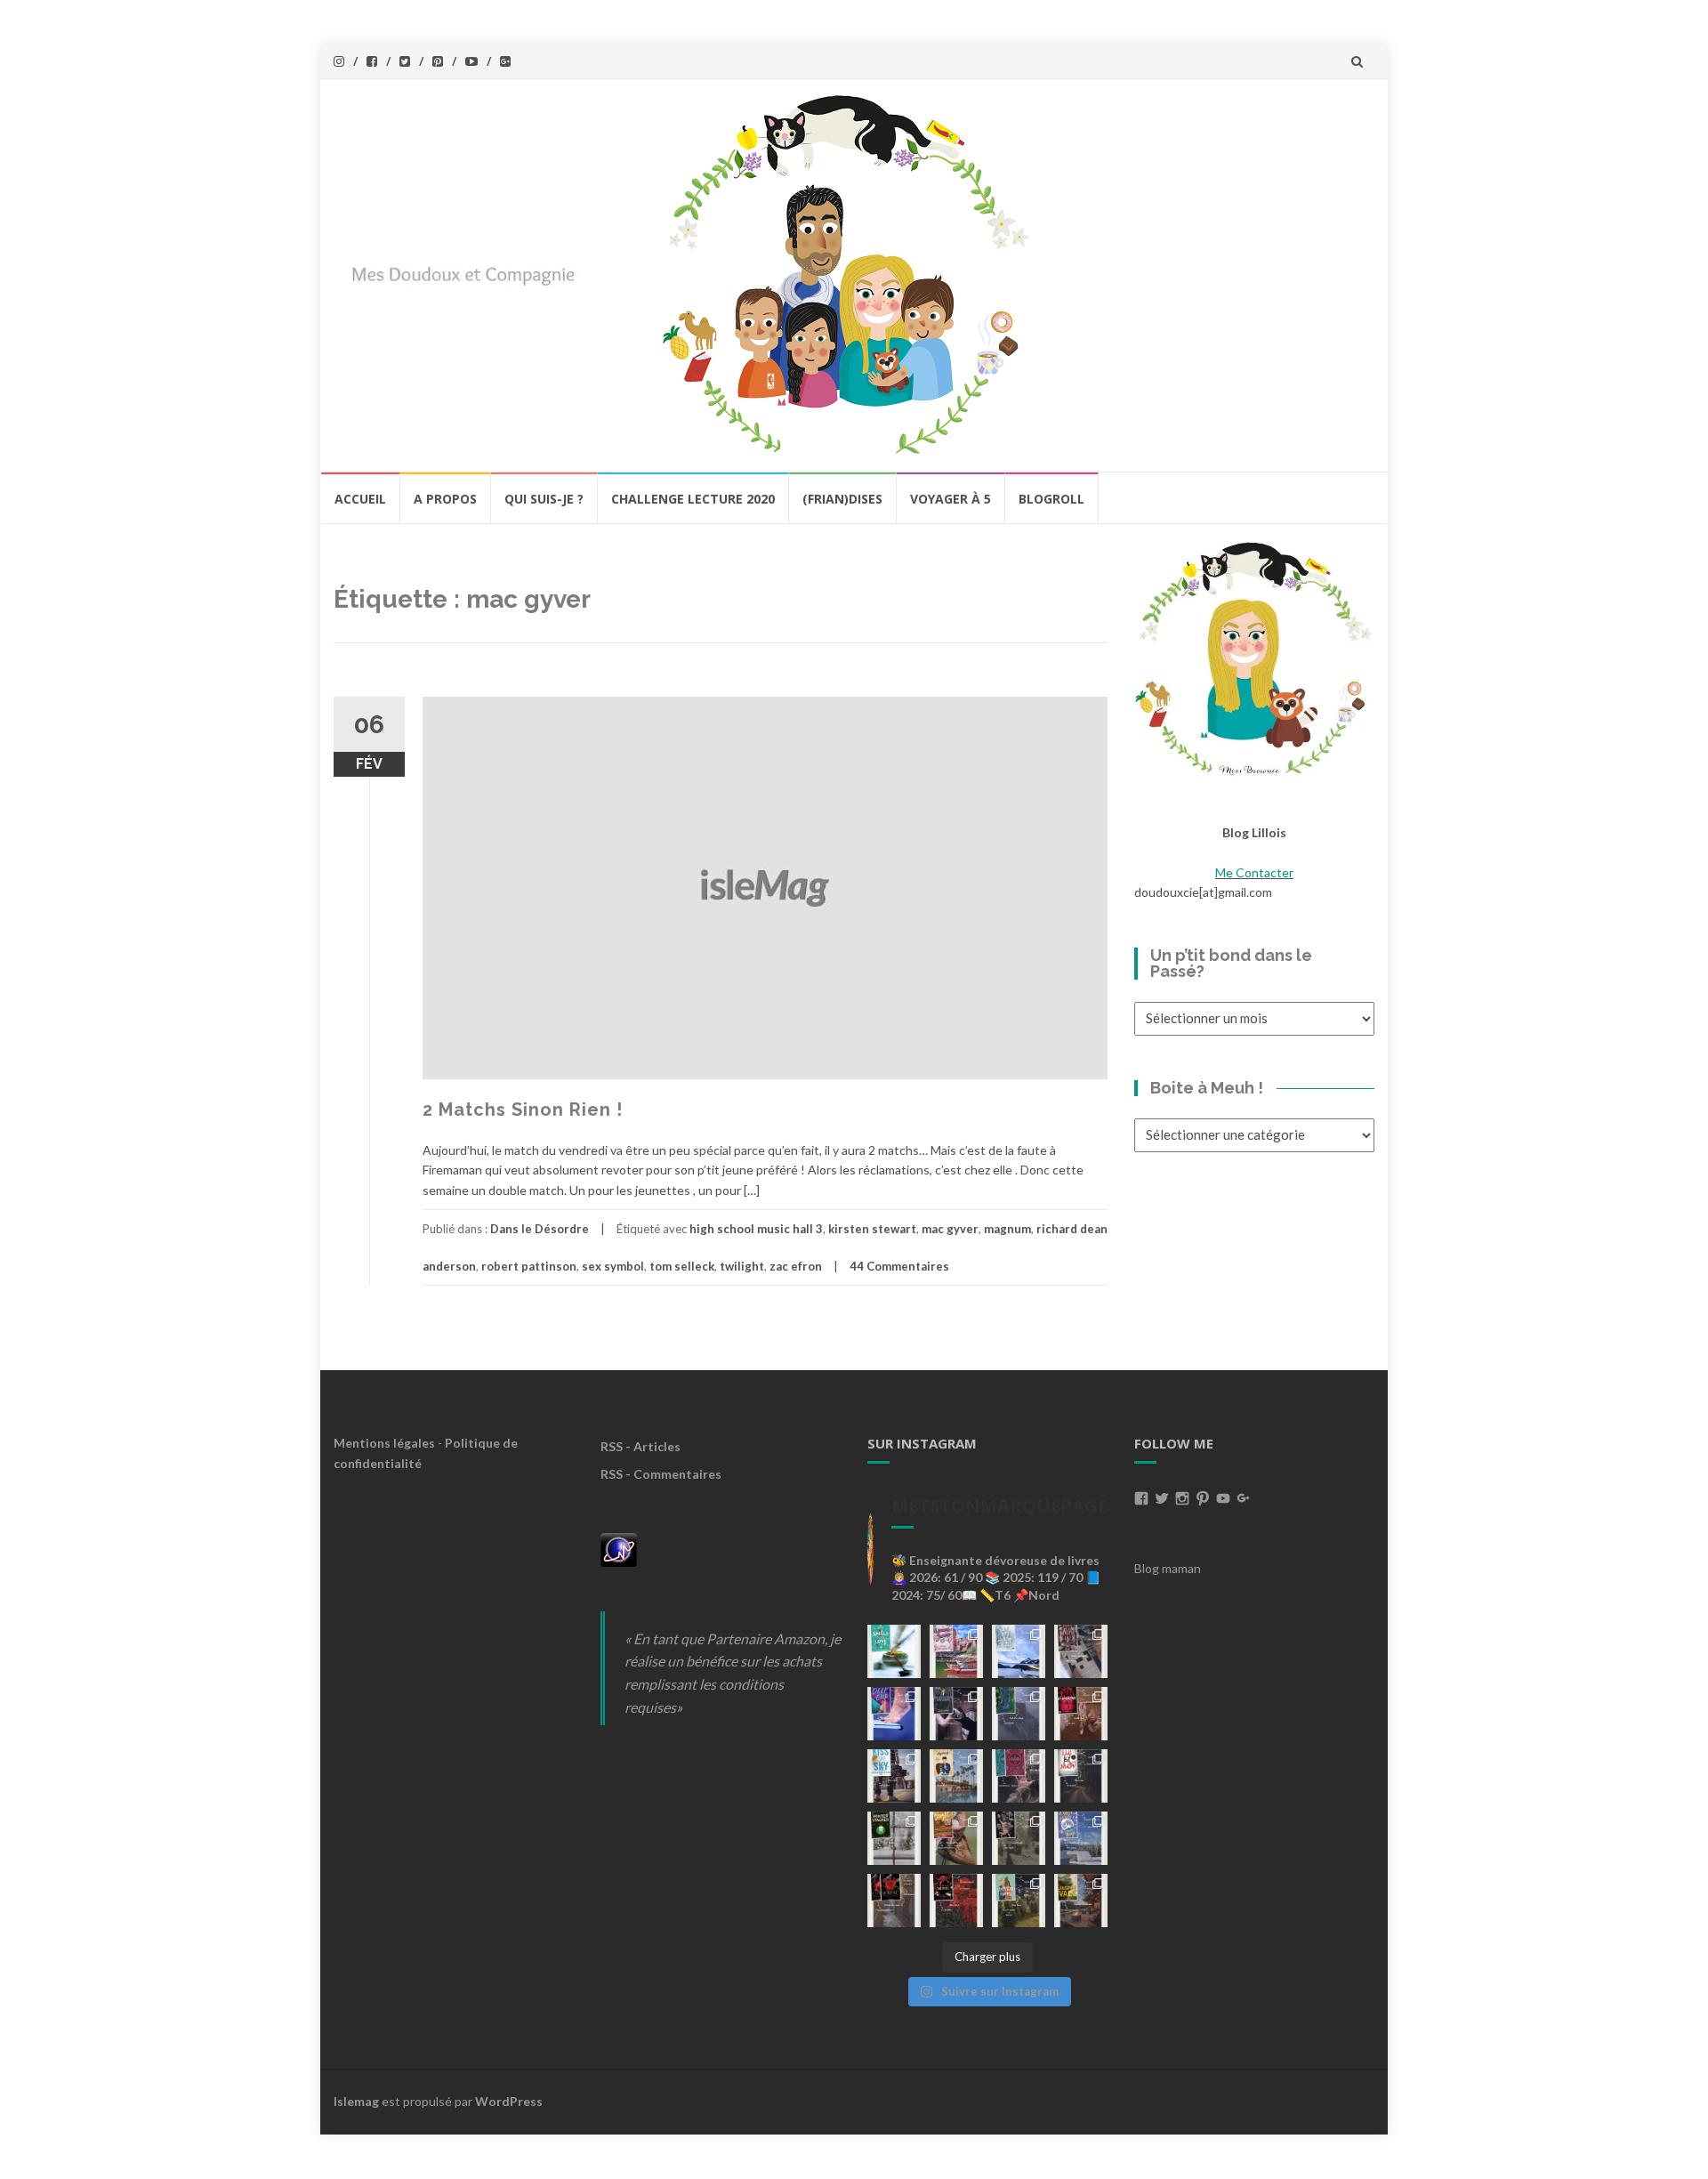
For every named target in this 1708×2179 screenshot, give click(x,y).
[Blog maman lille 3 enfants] (1254, 657)
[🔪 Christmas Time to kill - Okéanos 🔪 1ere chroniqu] (956, 1901)
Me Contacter (1254, 872)
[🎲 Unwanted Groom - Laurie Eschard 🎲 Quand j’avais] (956, 1651)
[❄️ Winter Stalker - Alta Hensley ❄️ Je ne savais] (894, 1838)
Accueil (360, 499)
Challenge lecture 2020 (693, 499)
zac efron (796, 1266)
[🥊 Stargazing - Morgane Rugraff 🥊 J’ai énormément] (1081, 1714)
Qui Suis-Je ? (544, 499)
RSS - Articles (640, 1446)
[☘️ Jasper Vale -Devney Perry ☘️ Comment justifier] (1081, 1901)
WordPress (509, 2101)
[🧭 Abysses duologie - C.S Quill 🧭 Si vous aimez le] (1019, 1776)
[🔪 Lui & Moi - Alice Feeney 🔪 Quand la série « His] (1081, 1776)
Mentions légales (384, 1443)
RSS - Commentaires (661, 1474)
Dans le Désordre (540, 1229)
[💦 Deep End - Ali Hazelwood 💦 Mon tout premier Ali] (894, 1714)
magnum (1007, 1229)
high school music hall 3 (756, 1229)
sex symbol (613, 1266)
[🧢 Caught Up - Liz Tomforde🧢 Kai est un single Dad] (956, 1838)
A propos (445, 499)
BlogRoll (1051, 499)
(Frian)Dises (842, 499)
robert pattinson (529, 1266)
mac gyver (950, 1229)
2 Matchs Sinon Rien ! (523, 1110)
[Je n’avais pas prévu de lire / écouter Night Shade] (1081, 1651)
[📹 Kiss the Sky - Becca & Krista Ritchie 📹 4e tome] (894, 1776)
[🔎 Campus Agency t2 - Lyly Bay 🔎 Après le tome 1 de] (956, 1776)
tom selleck (682, 1266)
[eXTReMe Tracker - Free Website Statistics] (619, 1548)
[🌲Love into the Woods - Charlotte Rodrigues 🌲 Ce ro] (1019, 1651)
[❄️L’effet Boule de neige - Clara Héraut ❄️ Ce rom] (1081, 1838)
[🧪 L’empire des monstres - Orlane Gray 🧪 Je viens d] (894, 1901)
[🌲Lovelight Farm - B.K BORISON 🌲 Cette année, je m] (1019, 1901)
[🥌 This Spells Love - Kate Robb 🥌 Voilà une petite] (894, 1651)
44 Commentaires (899, 1266)
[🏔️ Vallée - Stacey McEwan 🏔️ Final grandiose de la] (1019, 1714)
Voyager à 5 (951, 499)
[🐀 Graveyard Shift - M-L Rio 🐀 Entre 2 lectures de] (1019, 1838)
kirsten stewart (872, 1229)
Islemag (356, 2101)
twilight (742, 1266)
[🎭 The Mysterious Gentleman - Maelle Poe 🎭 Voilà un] (956, 1714)
